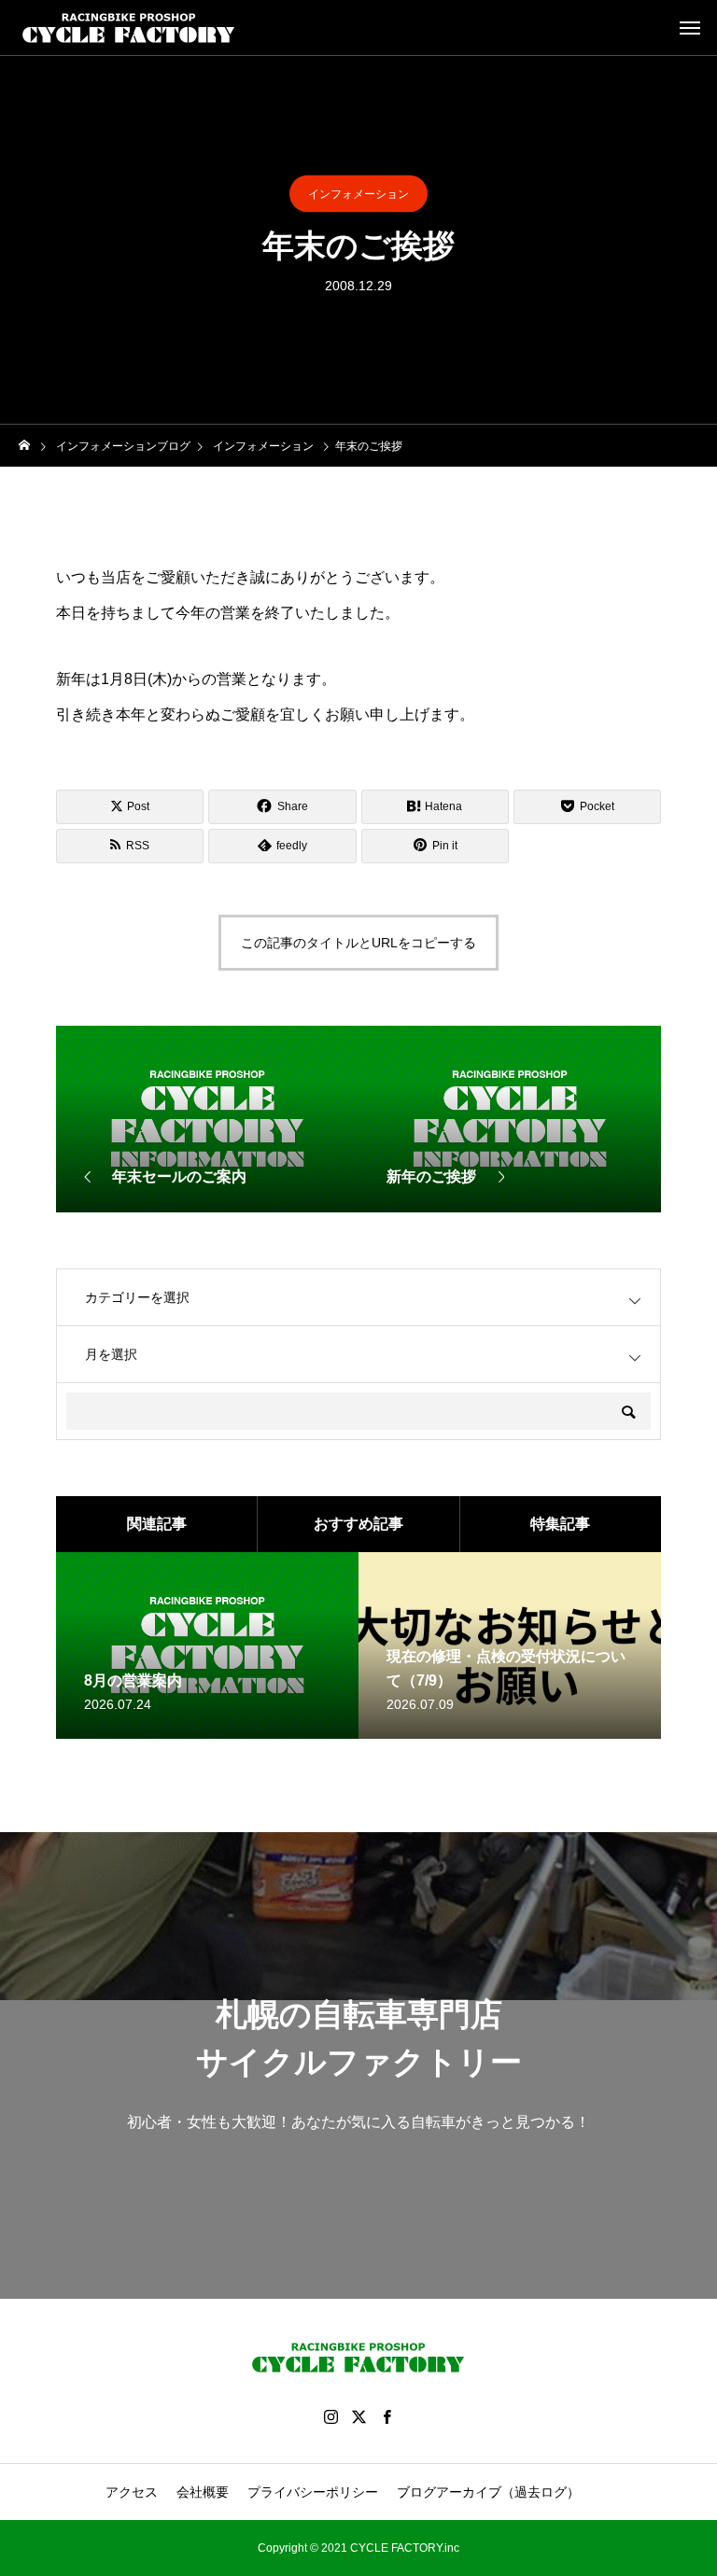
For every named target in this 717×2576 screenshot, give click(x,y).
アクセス (132, 2492)
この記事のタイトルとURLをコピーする (358, 943)
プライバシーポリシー (313, 2492)
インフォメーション (358, 194)
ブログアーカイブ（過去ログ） (488, 2492)
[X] (358, 2416)
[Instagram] (330, 2416)
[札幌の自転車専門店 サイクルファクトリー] (129, 28)
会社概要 (203, 2492)
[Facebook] (387, 2416)
